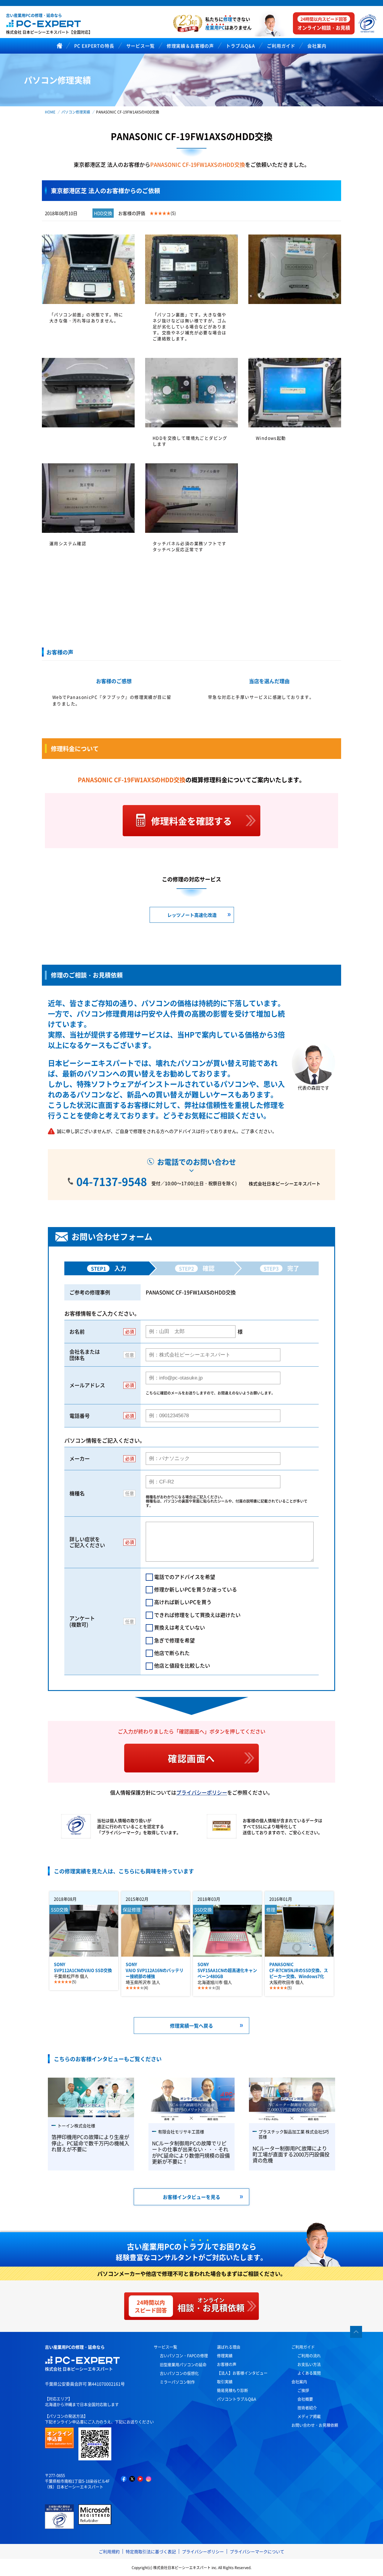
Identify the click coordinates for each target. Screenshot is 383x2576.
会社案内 (299, 2381)
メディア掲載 (309, 2416)
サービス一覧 (165, 2347)
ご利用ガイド (303, 2347)
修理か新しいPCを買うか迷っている (196, 1589)
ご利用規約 (109, 2551)
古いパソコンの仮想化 (179, 2373)
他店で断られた (172, 1653)
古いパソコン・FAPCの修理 (184, 2355)
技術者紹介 (307, 2408)
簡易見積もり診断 (232, 2390)
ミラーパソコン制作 (177, 2382)
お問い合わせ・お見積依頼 (315, 2425)
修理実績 (225, 2355)
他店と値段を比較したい (182, 1665)
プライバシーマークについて (257, 2551)
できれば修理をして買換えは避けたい (197, 1615)
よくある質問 (309, 2373)
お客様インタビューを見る (191, 2197)
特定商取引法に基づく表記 (151, 2551)
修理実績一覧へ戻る (191, 2026)
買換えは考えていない (180, 1627)
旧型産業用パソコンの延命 (183, 2364)
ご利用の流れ (309, 2355)
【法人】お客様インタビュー (242, 2373)
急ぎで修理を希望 (174, 1640)
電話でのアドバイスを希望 (185, 1577)
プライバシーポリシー (202, 1792)
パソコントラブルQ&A (237, 2399)
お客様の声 (227, 2364)
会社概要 (305, 2399)
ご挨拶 (303, 2390)
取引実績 (225, 2381)
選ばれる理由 (229, 2347)
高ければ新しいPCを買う (183, 1602)
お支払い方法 (309, 2364)
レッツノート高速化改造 (192, 915)
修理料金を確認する (191, 821)
